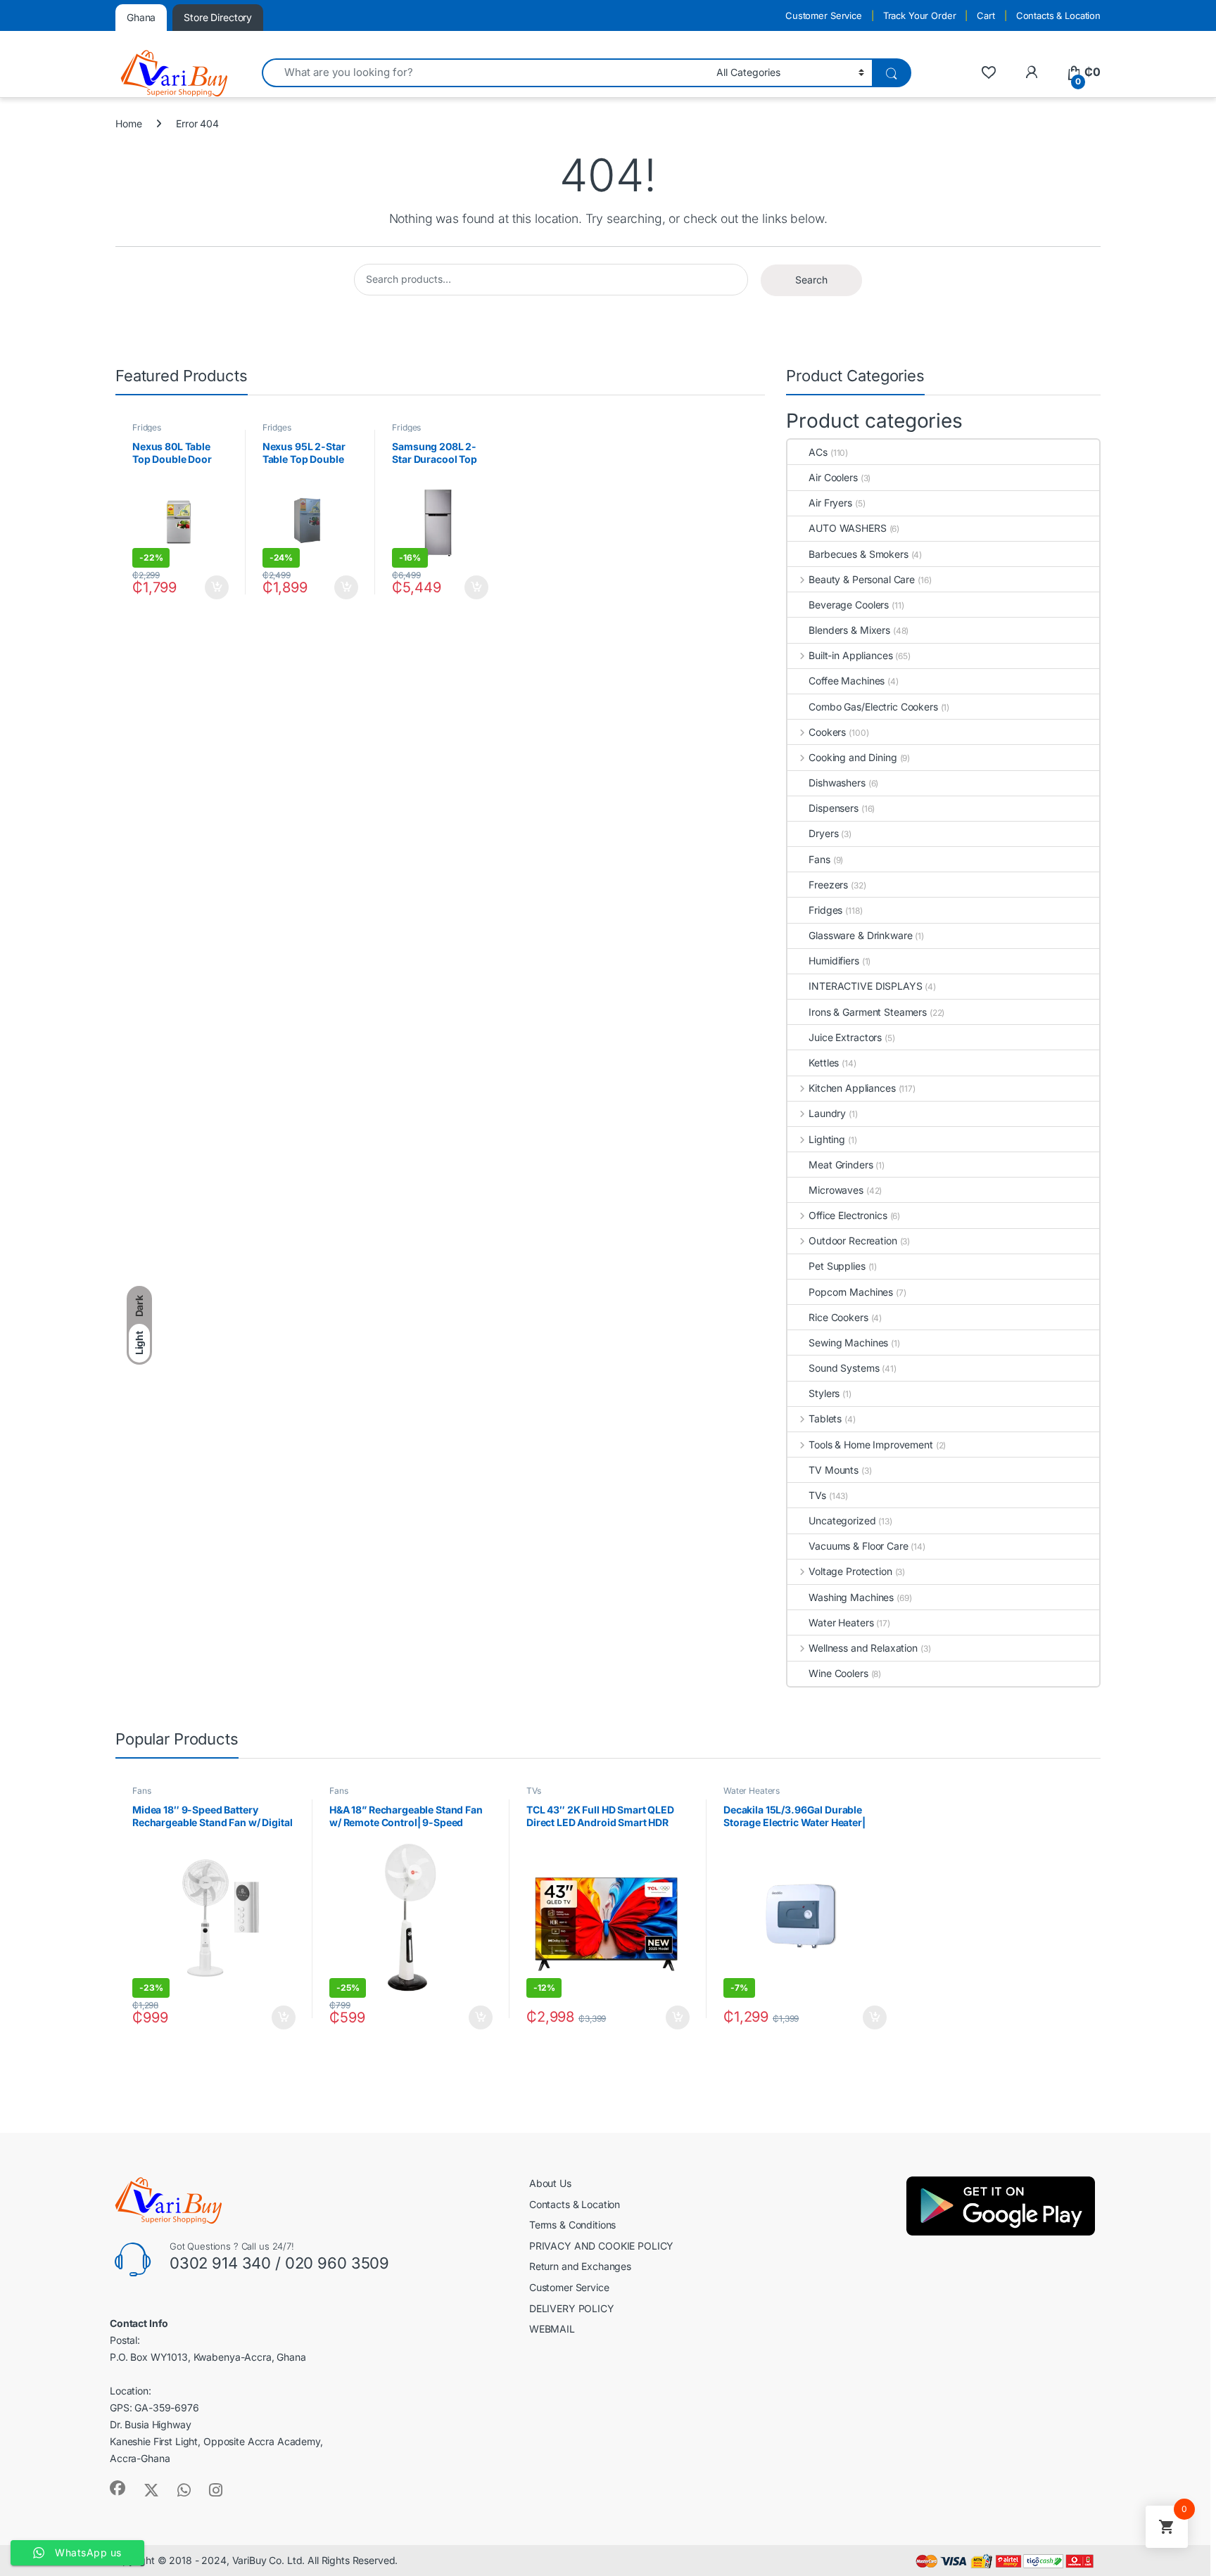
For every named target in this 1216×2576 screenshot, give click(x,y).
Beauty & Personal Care (862, 579)
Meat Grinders (841, 1165)
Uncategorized (842, 1520)
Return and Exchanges (580, 2266)
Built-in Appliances (850, 655)
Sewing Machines (848, 1343)
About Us (550, 2183)
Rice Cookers (838, 1317)
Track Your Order (920, 15)
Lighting (827, 1139)
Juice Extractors (845, 1037)
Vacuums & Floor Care (858, 1546)
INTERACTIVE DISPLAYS (865, 986)
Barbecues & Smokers (858, 554)
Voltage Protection (850, 1571)
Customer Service (824, 15)
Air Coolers (833, 477)
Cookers (827, 732)
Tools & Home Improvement (870, 1445)
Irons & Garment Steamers (868, 1012)
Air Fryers (830, 503)
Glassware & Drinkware (860, 935)
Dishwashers (837, 783)
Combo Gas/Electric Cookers (873, 707)
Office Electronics (848, 1215)
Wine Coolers (838, 1673)
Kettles (824, 1063)
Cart (986, 15)
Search (811, 280)
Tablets (825, 1418)
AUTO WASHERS (847, 528)
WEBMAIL (552, 2329)
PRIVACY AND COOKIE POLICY (602, 2246)
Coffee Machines (847, 681)
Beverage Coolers (849, 605)
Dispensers (834, 808)
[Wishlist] (988, 72)
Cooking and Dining (853, 757)
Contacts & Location (1058, 15)
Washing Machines (851, 1597)
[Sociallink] (118, 2488)
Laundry (827, 1113)
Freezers (828, 885)
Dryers (823, 833)
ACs (818, 452)
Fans (819, 859)
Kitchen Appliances (852, 1088)
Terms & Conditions (572, 2225)
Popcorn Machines (851, 1292)
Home (128, 123)
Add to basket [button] (213, 587)
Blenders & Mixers (849, 630)
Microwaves (836, 1190)
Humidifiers (834, 961)
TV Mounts (834, 1470)
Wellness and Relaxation (863, 1648)
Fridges (147, 427)
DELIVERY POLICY (572, 2308)
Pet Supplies (837, 1266)
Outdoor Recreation (853, 1241)
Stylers (824, 1393)
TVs (817, 1495)
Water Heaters (841, 1622)
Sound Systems (844, 1368)
